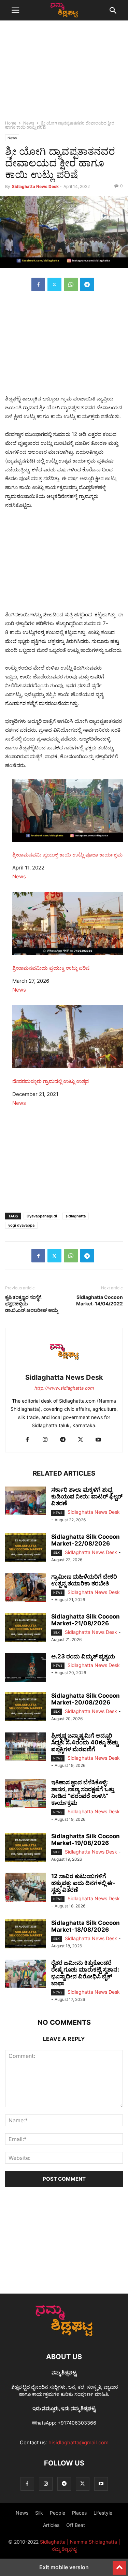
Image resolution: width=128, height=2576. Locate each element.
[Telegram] (87, 284)
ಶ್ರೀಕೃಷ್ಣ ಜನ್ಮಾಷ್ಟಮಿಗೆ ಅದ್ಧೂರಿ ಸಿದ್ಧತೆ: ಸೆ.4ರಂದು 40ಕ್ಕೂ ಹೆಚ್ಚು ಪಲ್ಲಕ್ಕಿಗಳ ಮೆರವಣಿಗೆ (85, 1742)
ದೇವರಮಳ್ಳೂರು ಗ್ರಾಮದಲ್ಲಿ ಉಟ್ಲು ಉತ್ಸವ (51, 1081)
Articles (51, 2525)
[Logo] (64, 2336)
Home (11, 123)
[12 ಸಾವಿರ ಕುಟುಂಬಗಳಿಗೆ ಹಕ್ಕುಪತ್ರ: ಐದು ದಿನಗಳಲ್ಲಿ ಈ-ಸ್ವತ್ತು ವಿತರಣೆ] (26, 1888)
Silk (56, 1553)
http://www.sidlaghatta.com (64, 1388)
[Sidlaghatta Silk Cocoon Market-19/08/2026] (26, 1848)
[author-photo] (64, 1368)
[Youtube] (98, 1440)
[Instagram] (45, 1440)
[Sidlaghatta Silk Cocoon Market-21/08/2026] (26, 1628)
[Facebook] (38, 284)
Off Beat (76, 2525)
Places (79, 2513)
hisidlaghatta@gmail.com (79, 2442)
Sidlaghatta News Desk (35, 186)
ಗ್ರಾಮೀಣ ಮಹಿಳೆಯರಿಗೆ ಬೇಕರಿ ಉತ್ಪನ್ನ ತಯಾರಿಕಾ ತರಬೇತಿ (84, 1580)
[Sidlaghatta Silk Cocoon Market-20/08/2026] (26, 1708)
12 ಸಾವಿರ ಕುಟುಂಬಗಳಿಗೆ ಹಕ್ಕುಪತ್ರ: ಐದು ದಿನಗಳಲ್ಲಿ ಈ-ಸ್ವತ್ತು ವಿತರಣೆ (83, 1883)
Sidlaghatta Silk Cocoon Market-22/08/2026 (86, 1540)
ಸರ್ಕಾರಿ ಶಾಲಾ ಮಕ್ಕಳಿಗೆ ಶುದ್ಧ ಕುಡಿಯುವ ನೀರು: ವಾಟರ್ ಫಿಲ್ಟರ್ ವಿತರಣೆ (87, 1496)
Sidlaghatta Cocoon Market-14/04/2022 (99, 1300)
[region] (64, 73)
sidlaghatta (76, 1216)
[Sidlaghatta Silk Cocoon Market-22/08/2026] (26, 1549)
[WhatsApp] (71, 284)
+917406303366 (77, 2423)
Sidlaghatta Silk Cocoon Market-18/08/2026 (86, 1926)
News (29, 123)
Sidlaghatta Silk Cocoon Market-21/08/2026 (86, 1620)
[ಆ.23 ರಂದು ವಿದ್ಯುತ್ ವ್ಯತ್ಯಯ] (26, 1668)
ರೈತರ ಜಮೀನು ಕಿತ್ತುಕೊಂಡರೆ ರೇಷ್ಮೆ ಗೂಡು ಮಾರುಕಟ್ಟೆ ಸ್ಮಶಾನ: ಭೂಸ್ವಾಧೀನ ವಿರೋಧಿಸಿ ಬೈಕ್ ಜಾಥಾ (85, 1973)
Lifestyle (103, 2513)
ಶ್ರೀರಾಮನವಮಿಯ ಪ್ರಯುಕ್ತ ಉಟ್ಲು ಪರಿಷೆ (51, 968)
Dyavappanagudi (42, 1216)
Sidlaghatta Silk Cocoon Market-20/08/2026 (86, 1699)
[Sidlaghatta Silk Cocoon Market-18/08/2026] (26, 1935)
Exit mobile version (64, 2567)
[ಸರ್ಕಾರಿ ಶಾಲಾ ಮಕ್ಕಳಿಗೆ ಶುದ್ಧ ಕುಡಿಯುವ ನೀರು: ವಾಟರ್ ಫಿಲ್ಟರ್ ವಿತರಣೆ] (26, 1502)
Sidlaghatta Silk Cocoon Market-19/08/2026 (86, 1840)
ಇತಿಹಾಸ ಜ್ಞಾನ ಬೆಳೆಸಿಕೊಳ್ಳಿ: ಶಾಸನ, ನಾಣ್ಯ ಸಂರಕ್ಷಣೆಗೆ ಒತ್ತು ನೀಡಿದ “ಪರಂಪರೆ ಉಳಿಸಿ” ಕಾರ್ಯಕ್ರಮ (83, 1792)
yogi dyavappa (21, 1225)
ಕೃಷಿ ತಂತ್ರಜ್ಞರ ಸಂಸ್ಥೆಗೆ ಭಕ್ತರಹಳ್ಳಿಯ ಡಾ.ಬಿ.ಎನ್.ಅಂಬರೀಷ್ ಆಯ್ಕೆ (32, 1304)
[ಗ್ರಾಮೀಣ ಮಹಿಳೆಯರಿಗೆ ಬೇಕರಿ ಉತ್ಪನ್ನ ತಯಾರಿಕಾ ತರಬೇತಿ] (26, 1589)
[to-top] (119, 2565)
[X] (54, 284)
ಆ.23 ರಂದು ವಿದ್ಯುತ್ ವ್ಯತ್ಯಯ (83, 1656)
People (58, 2513)
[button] (15, 10)
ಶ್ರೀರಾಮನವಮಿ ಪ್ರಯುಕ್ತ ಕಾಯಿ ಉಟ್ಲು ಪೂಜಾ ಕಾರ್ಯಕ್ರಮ (67, 855)
